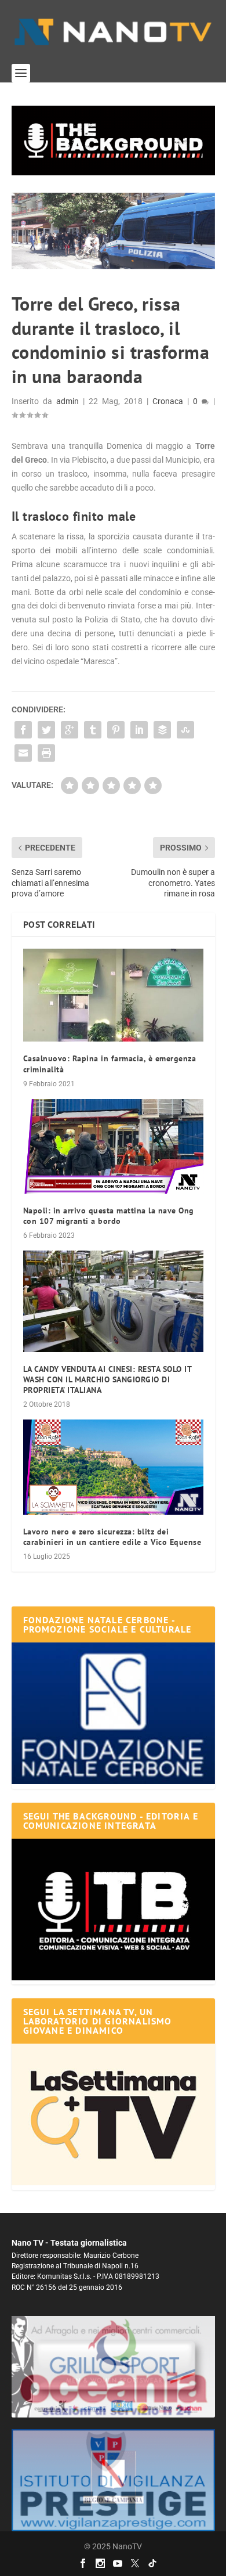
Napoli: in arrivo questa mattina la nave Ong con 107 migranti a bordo (109, 1216)
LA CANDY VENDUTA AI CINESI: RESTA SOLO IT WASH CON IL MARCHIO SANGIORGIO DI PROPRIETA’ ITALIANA (107, 1379)
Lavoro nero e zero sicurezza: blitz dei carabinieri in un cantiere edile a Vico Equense (112, 1537)
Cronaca (168, 401)
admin (68, 401)
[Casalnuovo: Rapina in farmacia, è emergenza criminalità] (113, 995)
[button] (113, 140)
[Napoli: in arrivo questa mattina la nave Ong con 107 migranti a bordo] (113, 1146)
